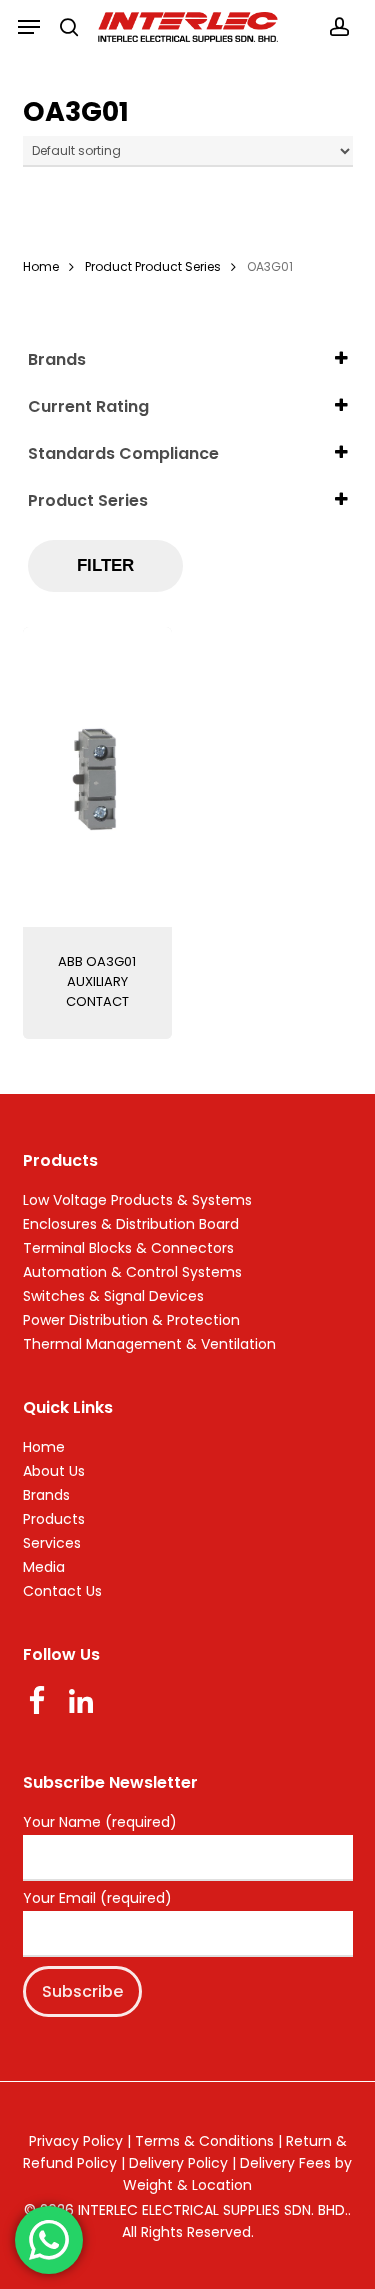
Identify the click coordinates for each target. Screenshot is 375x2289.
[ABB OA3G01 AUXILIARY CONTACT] (97, 777)
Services (52, 1543)
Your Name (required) (100, 1823)
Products (54, 1519)
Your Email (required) (97, 1899)
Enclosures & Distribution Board (131, 1224)
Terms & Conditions (204, 2141)
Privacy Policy (76, 2141)
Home (41, 266)
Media (44, 1567)
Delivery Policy (178, 2163)
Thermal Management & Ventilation (149, 1344)
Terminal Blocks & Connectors (128, 1248)
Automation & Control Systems (132, 1272)
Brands (46, 1495)
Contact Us (62, 1591)
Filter (105, 565)
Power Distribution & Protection (131, 1320)
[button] (29, 27)
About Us (54, 1471)
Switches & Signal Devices (113, 1296)
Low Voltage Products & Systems (137, 1200)
